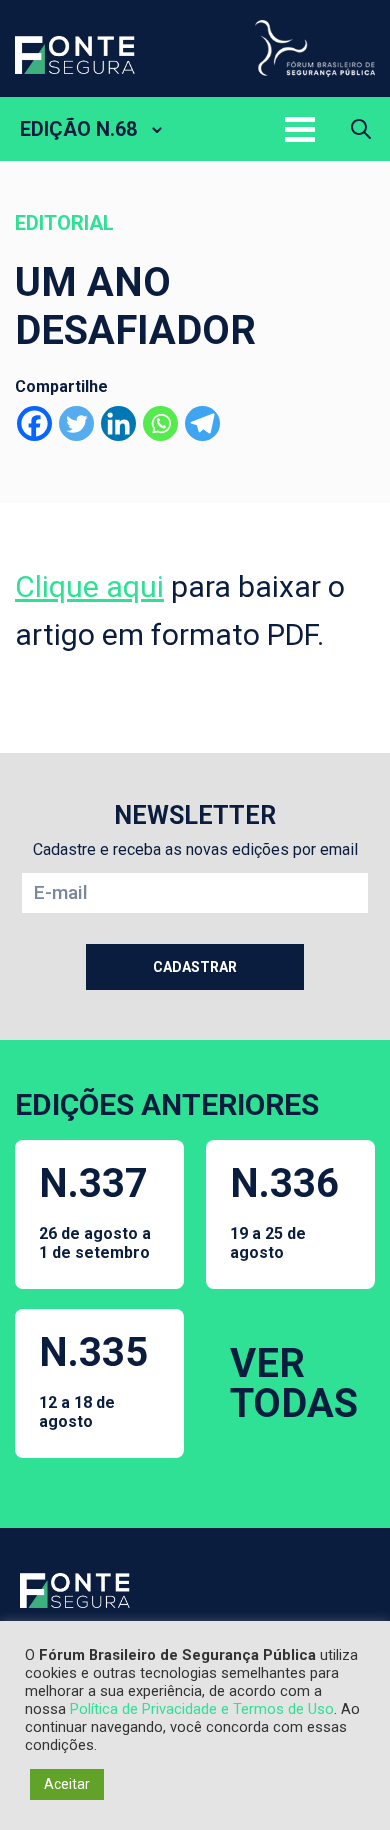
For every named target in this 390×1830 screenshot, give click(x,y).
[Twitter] (76, 423)
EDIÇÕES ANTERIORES (167, 1104)
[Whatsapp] (160, 423)
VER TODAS (294, 1383)
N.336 (284, 1211)
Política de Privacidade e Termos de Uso (202, 1709)
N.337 (95, 1211)
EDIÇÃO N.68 (78, 129)
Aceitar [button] (67, 1784)
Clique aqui (89, 586)
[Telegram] (202, 423)
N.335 (93, 1380)
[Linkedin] (118, 423)
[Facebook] (34, 423)
